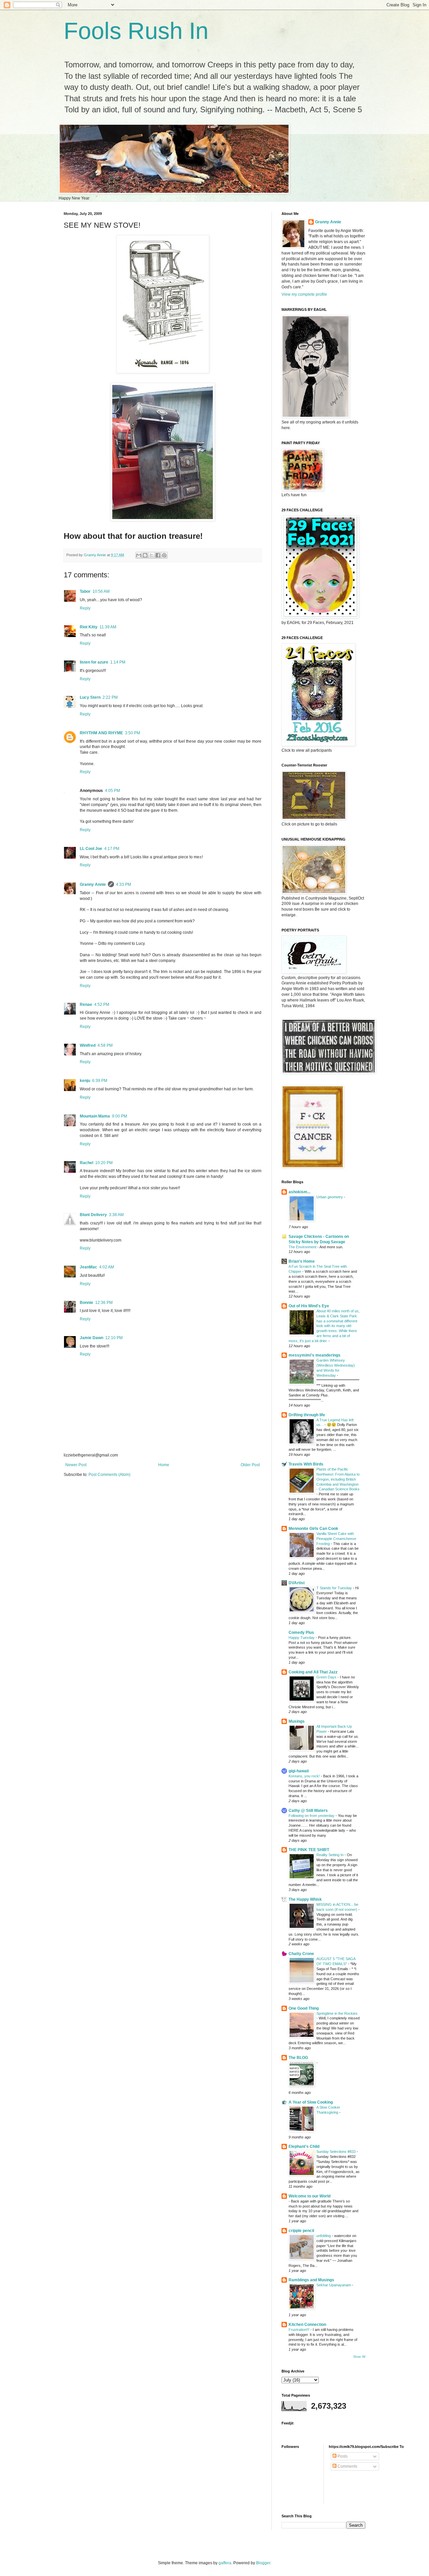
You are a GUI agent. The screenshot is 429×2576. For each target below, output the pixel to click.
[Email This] (139, 555)
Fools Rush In (136, 31)
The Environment (303, 1247)
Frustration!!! (299, 2330)
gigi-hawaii (299, 1771)
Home (164, 1465)
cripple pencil (301, 2231)
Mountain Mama (95, 1116)
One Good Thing (304, 2008)
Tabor (85, 591)
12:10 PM (114, 1338)
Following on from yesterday (312, 1816)
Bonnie (86, 1303)
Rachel (86, 1163)
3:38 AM (116, 1215)
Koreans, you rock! (305, 1776)
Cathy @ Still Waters (308, 1811)
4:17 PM (112, 849)
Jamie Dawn (91, 1338)
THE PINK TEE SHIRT (309, 1850)
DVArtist (297, 1583)
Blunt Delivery (93, 1215)
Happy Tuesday (302, 1638)
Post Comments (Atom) (109, 1475)
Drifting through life (307, 1415)
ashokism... (299, 1192)
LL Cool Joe (91, 849)
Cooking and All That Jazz (313, 1672)
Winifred (88, 1045)
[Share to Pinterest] (164, 555)
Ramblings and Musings (311, 2280)
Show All (359, 2357)
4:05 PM (112, 791)
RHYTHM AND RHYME (101, 733)
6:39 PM (100, 1081)
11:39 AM (108, 627)
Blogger (263, 2563)
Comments (347, 2466)
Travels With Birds (306, 1464)
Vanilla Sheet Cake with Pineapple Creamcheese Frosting (336, 1539)
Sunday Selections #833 (336, 2152)
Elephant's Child (304, 2146)
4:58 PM (105, 1045)
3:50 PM (133, 733)
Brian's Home (302, 1261)
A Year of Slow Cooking (311, 2102)
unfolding (324, 2236)
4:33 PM (124, 884)
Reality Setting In (330, 1855)
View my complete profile (304, 294)
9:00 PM (119, 1116)
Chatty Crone (301, 1954)
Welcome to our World (310, 2196)
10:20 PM (104, 1163)
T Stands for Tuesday (335, 1588)
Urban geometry (330, 1197)
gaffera (225, 2563)
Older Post (250, 1465)
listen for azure (94, 662)
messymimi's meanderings (315, 1355)
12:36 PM (104, 1303)
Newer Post (76, 1465)
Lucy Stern (90, 697)
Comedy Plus (301, 1633)
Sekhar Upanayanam (334, 2285)
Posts (342, 2456)
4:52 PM (102, 1005)
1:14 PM (118, 662)
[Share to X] (151, 555)
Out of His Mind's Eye (309, 1306)
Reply (85, 608)
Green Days (327, 1677)
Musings (297, 1721)
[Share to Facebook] (158, 555)
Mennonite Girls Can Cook (313, 1529)
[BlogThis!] (145, 555)
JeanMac (88, 1267)
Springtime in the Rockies (337, 2013)
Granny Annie (93, 884)
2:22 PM (110, 697)
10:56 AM (101, 591)
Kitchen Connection (307, 2325)
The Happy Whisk (305, 1899)
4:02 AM (107, 1267)
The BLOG (298, 2058)
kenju (85, 1081)
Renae (86, 1005)
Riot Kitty (89, 627)
